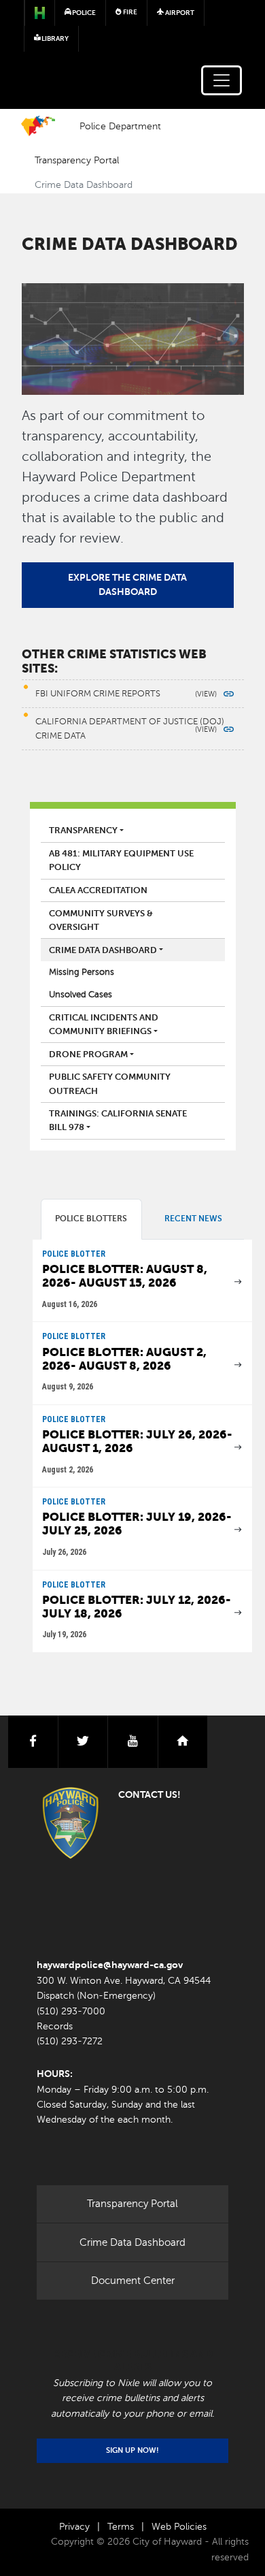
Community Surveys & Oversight (101, 920)
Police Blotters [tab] (91, 1219)
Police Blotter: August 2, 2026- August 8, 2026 (124, 1359)
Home (38, 126)
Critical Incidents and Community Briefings (104, 1025)
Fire (129, 12)
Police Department (120, 126)
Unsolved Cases (81, 995)
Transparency (83, 831)
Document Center (133, 2281)
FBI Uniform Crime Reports (98, 694)
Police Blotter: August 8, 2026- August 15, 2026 (125, 1276)
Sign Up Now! (132, 2450)
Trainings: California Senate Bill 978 (118, 1121)
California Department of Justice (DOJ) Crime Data (130, 728)
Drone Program (88, 1054)
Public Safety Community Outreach (110, 1084)
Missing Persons (82, 972)
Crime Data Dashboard (103, 950)
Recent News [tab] (193, 1219)
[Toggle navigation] (222, 80)
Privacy (74, 2527)
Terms (121, 2527)
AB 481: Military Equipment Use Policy (121, 860)
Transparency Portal (77, 160)
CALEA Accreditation (98, 890)
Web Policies (179, 2527)
